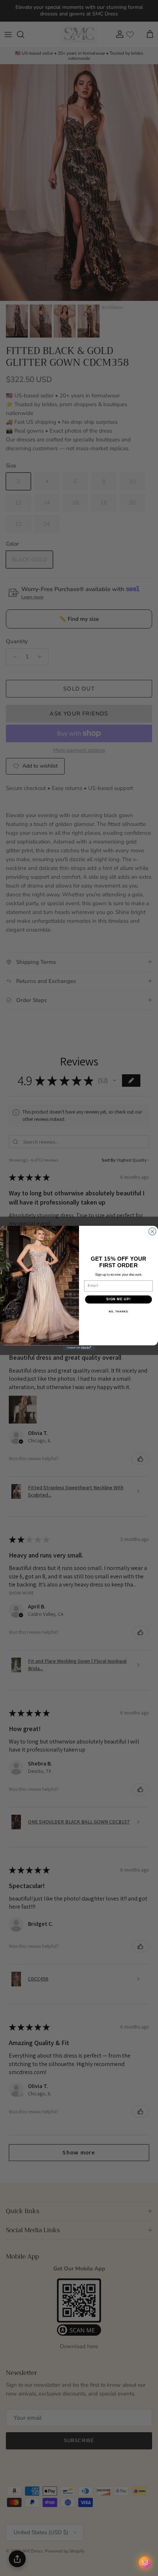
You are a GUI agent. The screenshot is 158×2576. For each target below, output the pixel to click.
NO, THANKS (118, 1312)
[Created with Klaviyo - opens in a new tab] (79, 1348)
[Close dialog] (152, 1231)
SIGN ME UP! (118, 1299)
